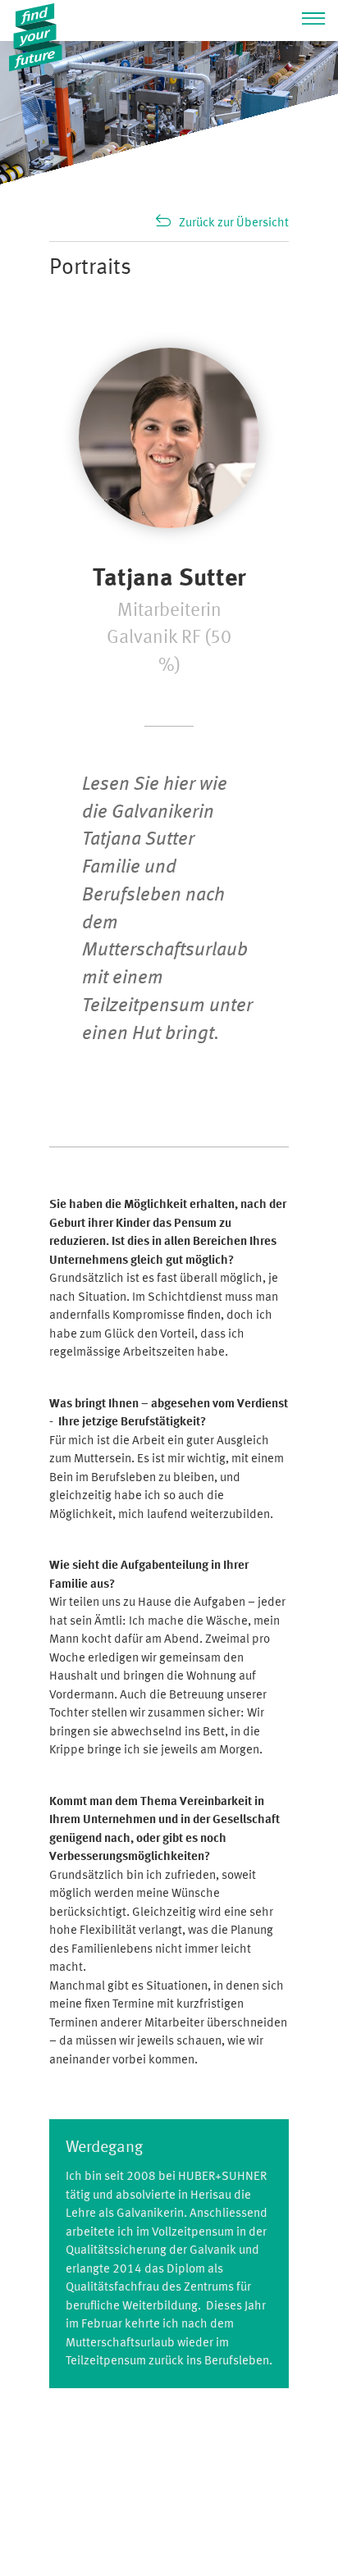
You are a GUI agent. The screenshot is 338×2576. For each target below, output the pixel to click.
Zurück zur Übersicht (234, 223)
